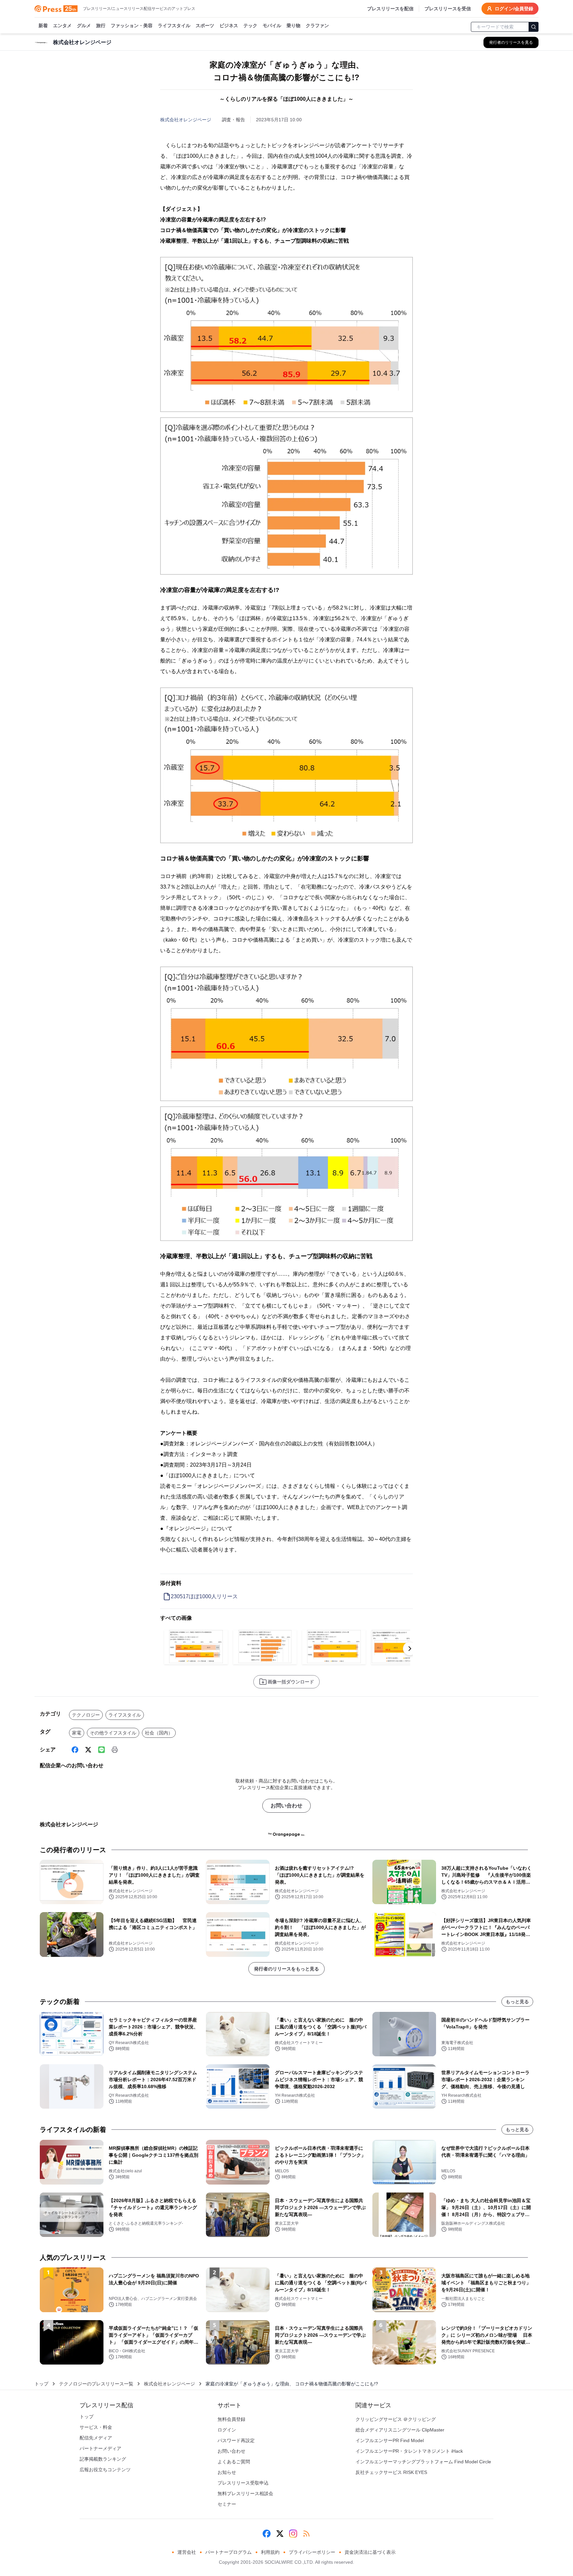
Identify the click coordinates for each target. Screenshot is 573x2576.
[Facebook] (75, 1750)
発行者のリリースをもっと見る (286, 1969)
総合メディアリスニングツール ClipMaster (400, 2430)
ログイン (227, 2430)
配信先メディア (96, 2438)
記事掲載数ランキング (103, 2459)
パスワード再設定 (236, 2440)
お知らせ (227, 2472)
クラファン (317, 26)
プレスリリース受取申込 (243, 2483)
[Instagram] (293, 2534)
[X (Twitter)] (88, 1750)
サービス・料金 (96, 2427)
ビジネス (229, 26)
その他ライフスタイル (113, 1733)
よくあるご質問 (234, 2462)
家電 (77, 1733)
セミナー (227, 2504)
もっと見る (517, 2002)
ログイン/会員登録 (514, 9)
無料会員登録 (231, 2419)
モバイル (272, 26)
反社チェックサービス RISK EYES (391, 2472)
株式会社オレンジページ (186, 120)
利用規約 (270, 2552)
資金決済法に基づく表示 (370, 2552)
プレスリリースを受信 (448, 9)
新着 (43, 26)
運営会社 (187, 2552)
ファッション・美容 (132, 26)
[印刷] (115, 1750)
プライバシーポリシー (312, 2552)
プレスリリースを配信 (390, 9)
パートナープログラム (228, 2552)
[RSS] (306, 2534)
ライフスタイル (174, 26)
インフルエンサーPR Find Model (390, 2440)
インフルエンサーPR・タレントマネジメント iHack (409, 2451)
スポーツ (205, 26)
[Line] (101, 1750)
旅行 (101, 26)
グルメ (84, 26)
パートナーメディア (100, 2448)
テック (250, 26)
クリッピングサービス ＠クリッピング (396, 2419)
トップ (41, 2384)
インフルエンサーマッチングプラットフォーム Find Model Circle (423, 2462)
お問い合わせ (286, 1806)
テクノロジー (86, 1715)
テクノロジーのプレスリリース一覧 (96, 2384)
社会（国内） (159, 1733)
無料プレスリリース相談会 (245, 2493)
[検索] (534, 27)
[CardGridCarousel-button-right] (410, 1649)
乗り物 (293, 26)
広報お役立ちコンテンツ (105, 2470)
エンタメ (62, 26)
